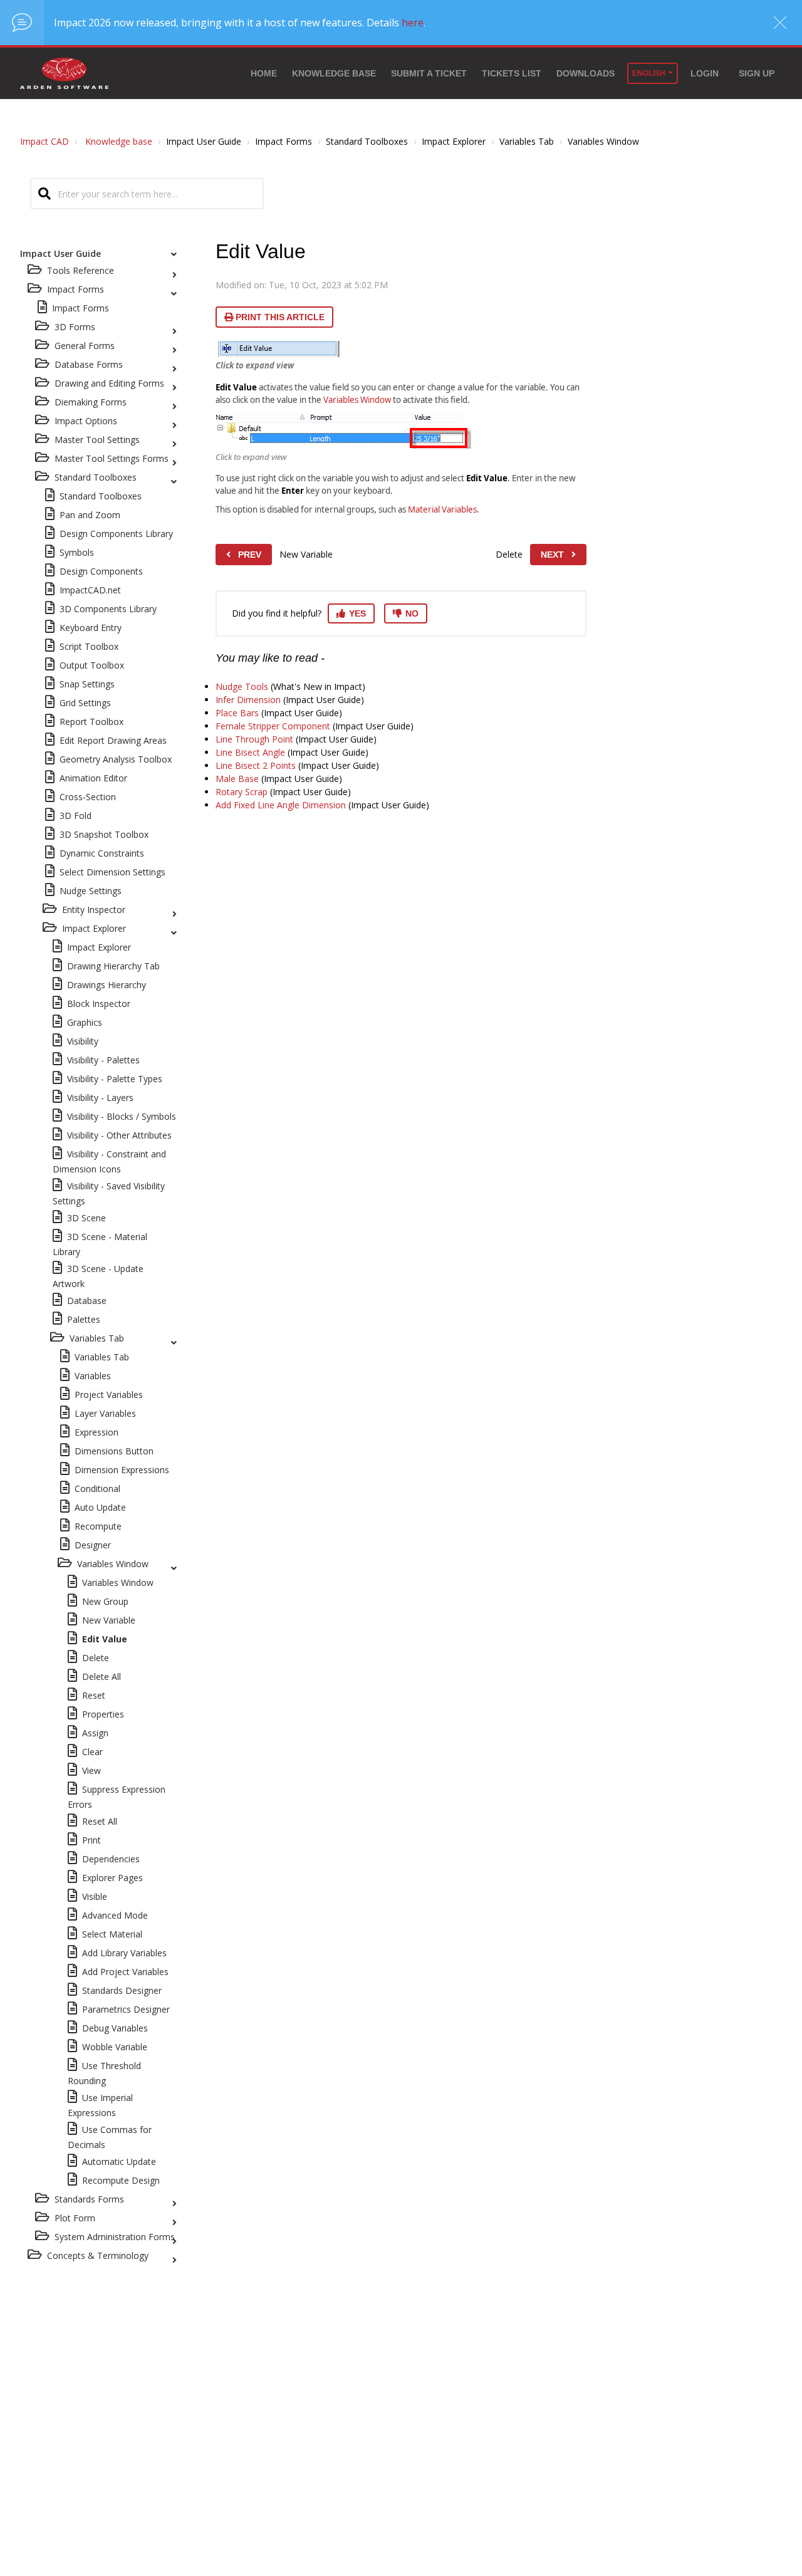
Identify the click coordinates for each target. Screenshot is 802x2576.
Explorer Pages (112, 1878)
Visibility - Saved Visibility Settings (109, 1193)
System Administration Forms (115, 2237)
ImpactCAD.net (90, 590)
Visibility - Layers (100, 1098)
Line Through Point (254, 739)
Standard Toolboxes (96, 477)
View (91, 1770)
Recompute (98, 1526)
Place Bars (237, 713)
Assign (95, 1733)
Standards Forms (89, 2199)
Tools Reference (81, 270)
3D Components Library (108, 609)
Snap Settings (87, 684)
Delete (96, 1658)
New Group (105, 1601)
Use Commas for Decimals (110, 2137)
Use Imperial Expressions (100, 2105)
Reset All (100, 1821)
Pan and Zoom (90, 515)
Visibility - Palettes (103, 1060)
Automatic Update (119, 2161)
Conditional (97, 1489)
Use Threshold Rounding (104, 2073)
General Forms (85, 346)
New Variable (109, 1620)
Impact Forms (81, 308)
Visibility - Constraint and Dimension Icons (109, 1161)
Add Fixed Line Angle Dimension (281, 805)
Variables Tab (97, 1338)
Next (552, 555)
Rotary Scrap (242, 792)
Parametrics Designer (126, 2009)
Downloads (586, 73)
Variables (93, 1376)
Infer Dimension (248, 700)
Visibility (83, 1041)
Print (91, 1840)
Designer (93, 1545)
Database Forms (89, 364)
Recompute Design (121, 2180)
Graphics (85, 1022)
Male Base (237, 779)
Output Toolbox (92, 665)
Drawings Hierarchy (107, 985)
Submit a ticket (429, 73)
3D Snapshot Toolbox (104, 834)
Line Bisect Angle (250, 752)
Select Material (112, 1934)
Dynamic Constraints (102, 853)
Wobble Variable (115, 2047)
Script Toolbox (89, 646)
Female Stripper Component (273, 726)
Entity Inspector (94, 910)
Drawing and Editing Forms (109, 383)
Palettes (84, 1319)
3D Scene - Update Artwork (98, 1276)
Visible (95, 1896)
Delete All (102, 1676)
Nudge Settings (91, 891)
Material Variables (442, 509)
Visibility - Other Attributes (119, 1135)
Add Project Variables (125, 1972)
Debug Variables (115, 2028)
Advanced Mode (115, 1915)
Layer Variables (105, 1413)
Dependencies (111, 1859)
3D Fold (76, 816)
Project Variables (109, 1395)
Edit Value (105, 1639)
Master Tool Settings (97, 440)
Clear (92, 1752)
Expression (96, 1432)
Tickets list (512, 73)
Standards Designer (122, 1990)
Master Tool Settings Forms (112, 458)
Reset (94, 1695)
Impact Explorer (94, 928)
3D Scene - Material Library (100, 1244)
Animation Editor (93, 778)
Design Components (101, 571)
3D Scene (86, 1218)
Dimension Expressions (122, 1470)
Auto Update (100, 1507)
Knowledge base (334, 73)
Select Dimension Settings (112, 872)
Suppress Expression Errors (117, 1797)
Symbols (77, 552)
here (413, 23)
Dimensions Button (114, 1451)
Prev (250, 555)
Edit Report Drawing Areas (113, 740)
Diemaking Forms (91, 402)
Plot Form (75, 2218)
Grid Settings (85, 703)
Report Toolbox (91, 722)
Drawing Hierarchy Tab (113, 966)
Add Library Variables (124, 1953)
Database (87, 1301)
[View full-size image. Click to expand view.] (279, 349)
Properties (103, 1714)
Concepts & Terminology (98, 2255)
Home (264, 73)
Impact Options (86, 421)
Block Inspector (99, 1004)
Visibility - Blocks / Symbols (122, 1116)
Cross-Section (88, 797)
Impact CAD (44, 141)
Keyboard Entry (91, 628)
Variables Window (113, 1564)
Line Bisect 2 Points (256, 765)
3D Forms (75, 327)
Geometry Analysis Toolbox (116, 759)
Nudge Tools (242, 686)
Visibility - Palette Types (115, 1079)
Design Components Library (116, 534)
